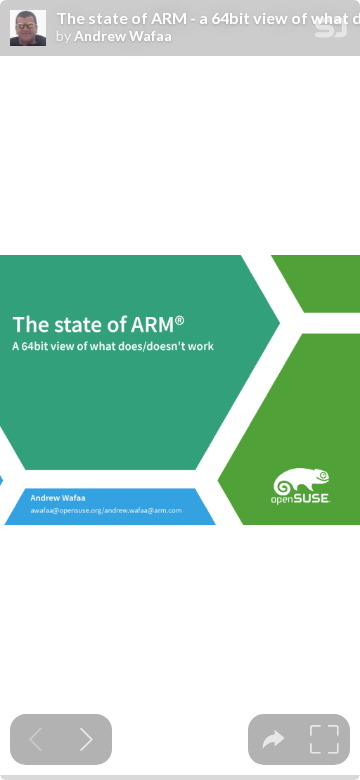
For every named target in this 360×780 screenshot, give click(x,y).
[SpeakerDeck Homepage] (331, 31)
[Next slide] (86, 739)
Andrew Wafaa (123, 36)
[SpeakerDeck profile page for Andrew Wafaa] (28, 29)
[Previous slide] (35, 739)
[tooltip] (273, 739)
